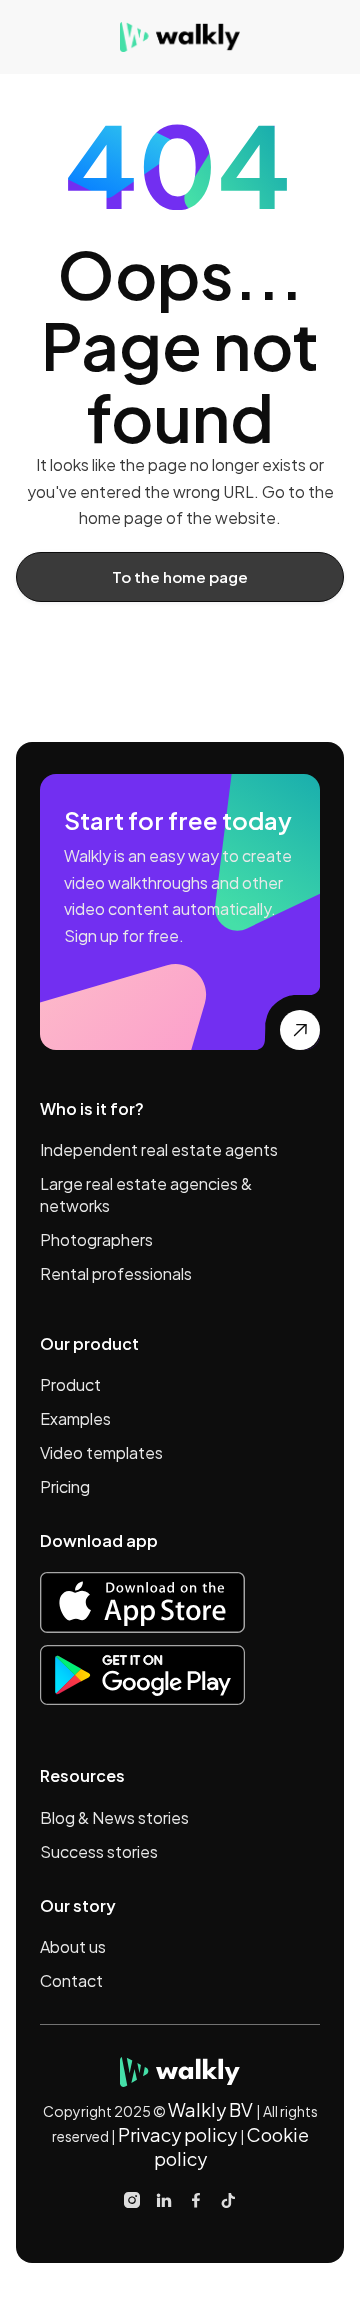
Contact (71, 1980)
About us (73, 1946)
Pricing (65, 1486)
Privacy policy (177, 2134)
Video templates (101, 1452)
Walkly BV (212, 2109)
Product (70, 1384)
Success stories (99, 1851)
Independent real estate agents (159, 1149)
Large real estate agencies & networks (146, 1194)
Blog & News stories (114, 1817)
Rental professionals (116, 1273)
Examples (75, 1418)
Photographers (96, 1239)
